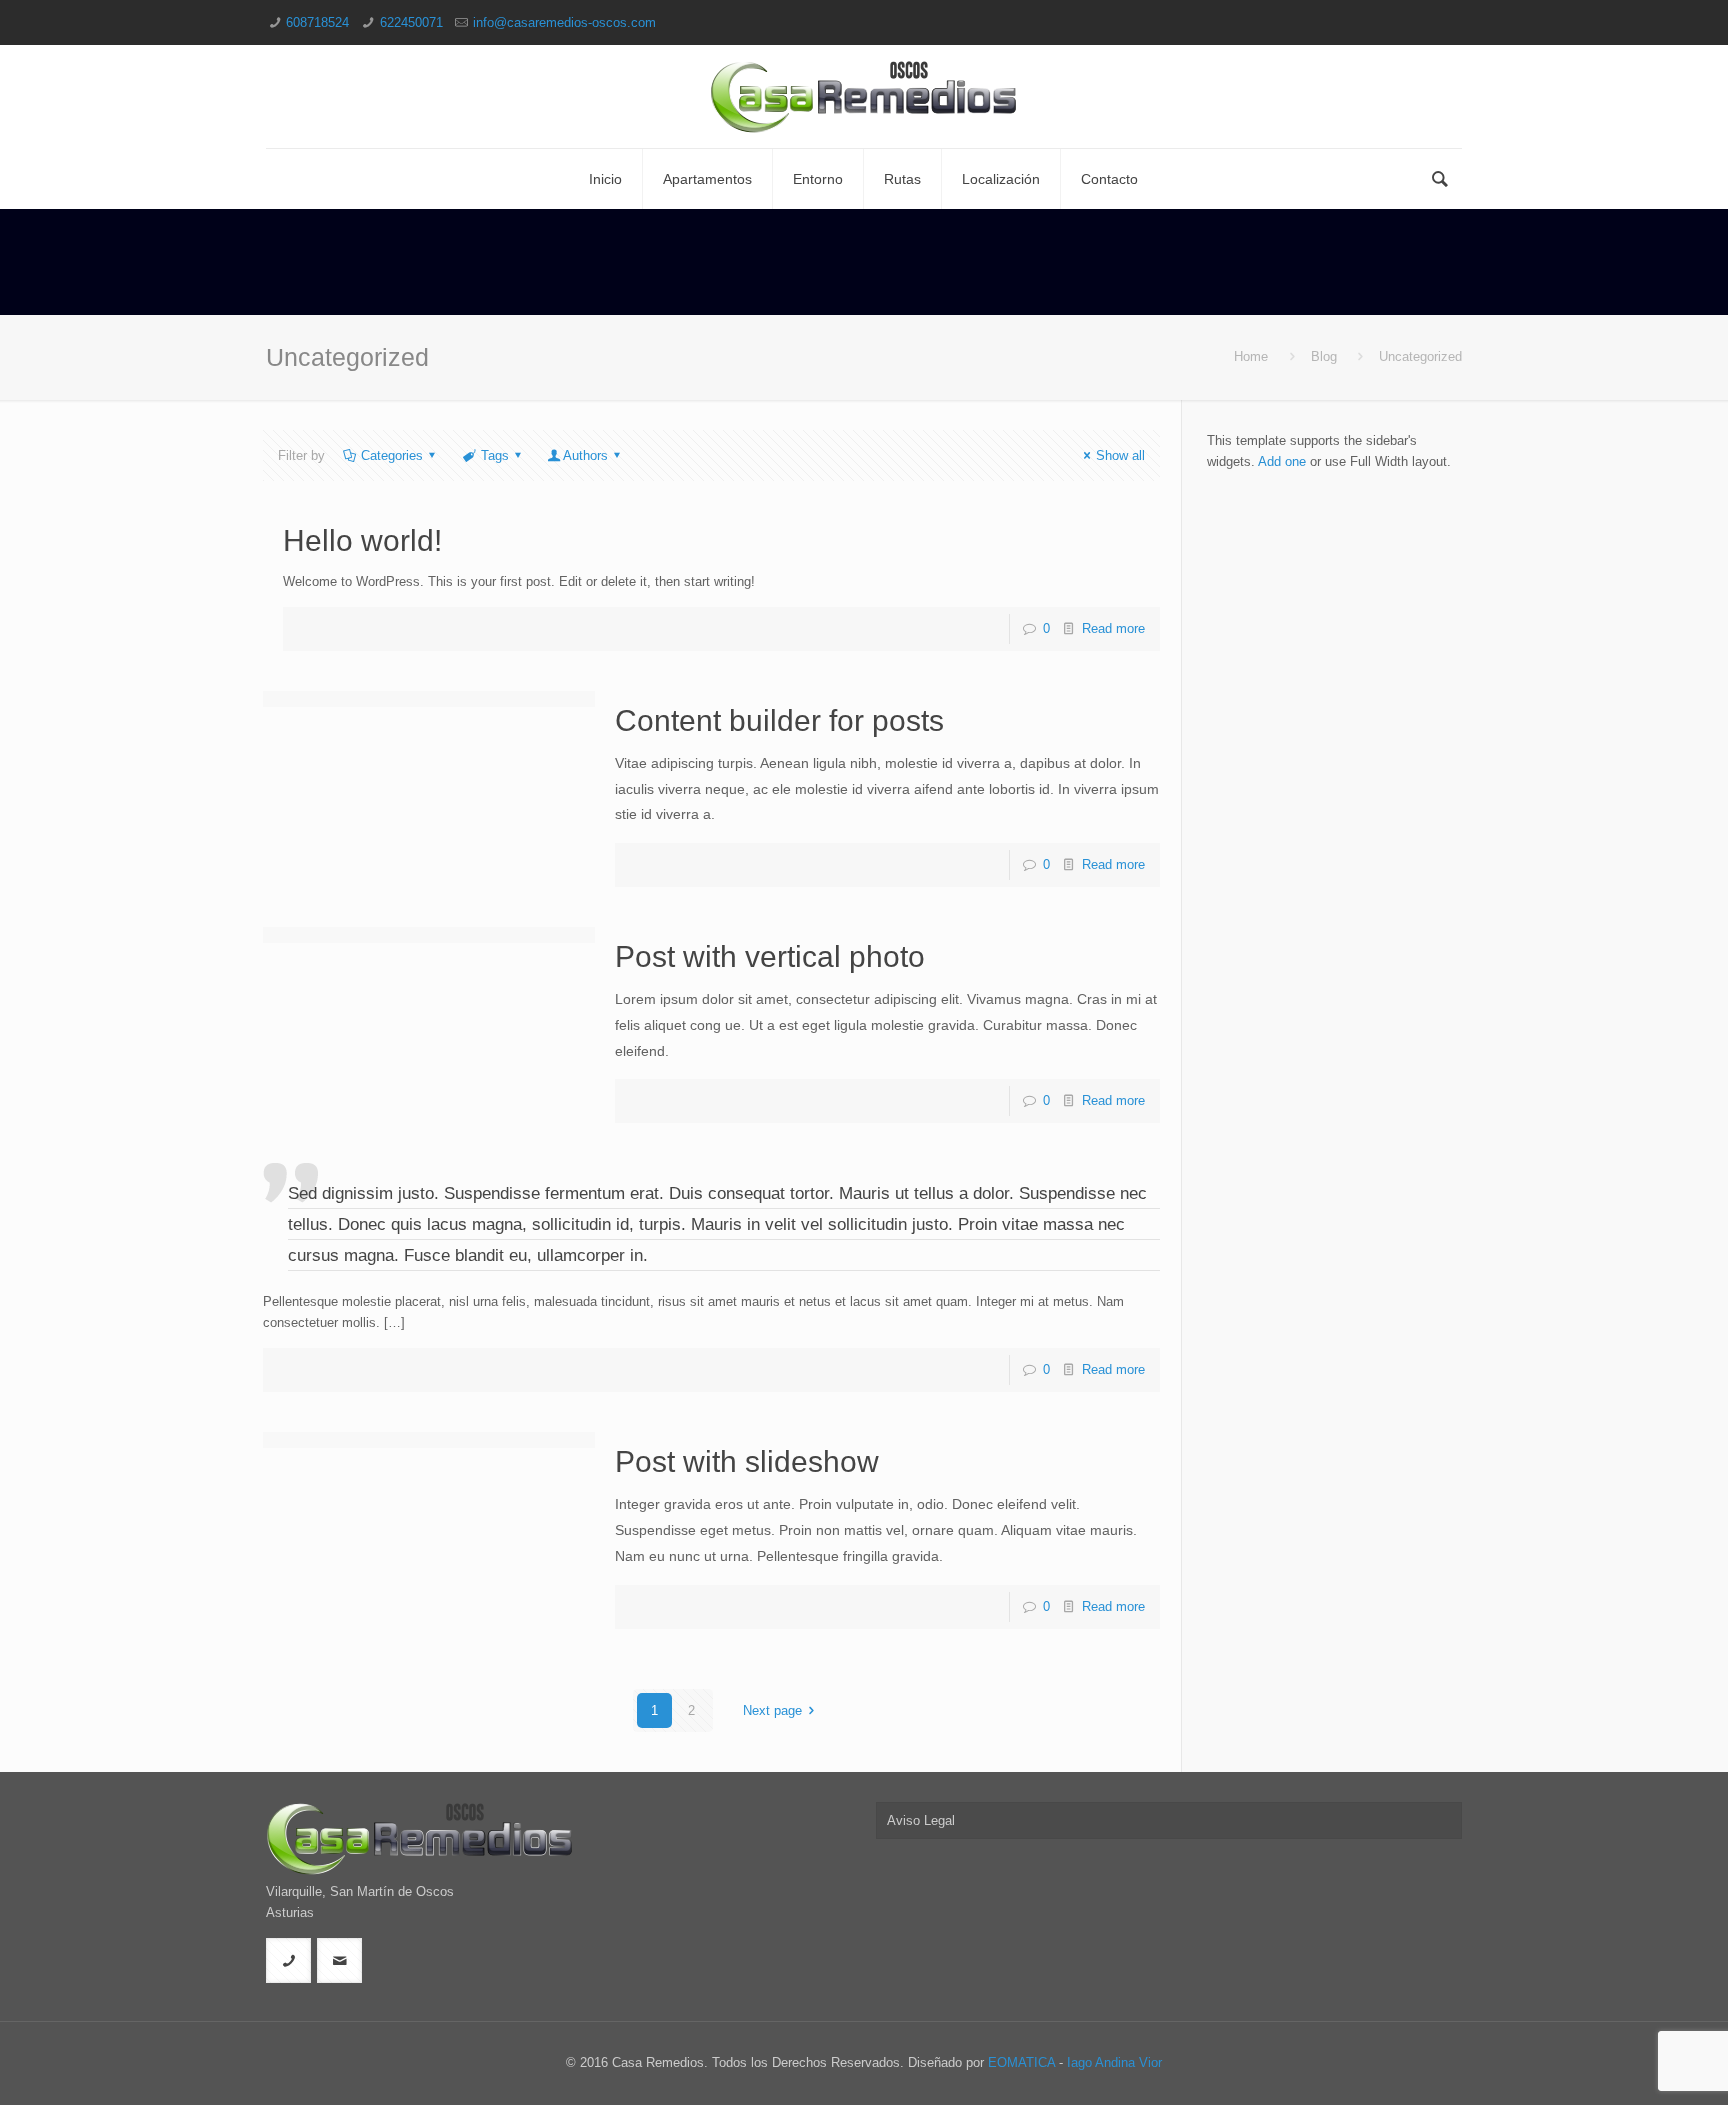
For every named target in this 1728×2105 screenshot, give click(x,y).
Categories (392, 455)
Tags (495, 455)
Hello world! (362, 540)
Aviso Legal (921, 1820)
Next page (772, 1710)
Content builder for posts (779, 720)
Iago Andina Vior (1114, 2062)
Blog (1324, 356)
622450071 (411, 22)
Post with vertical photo (770, 956)
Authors (585, 455)
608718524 (317, 22)
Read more (1113, 628)
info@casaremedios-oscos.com (564, 22)
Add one (1282, 461)
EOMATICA (1021, 2062)
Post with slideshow (747, 1461)
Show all (1120, 455)
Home (1251, 356)
